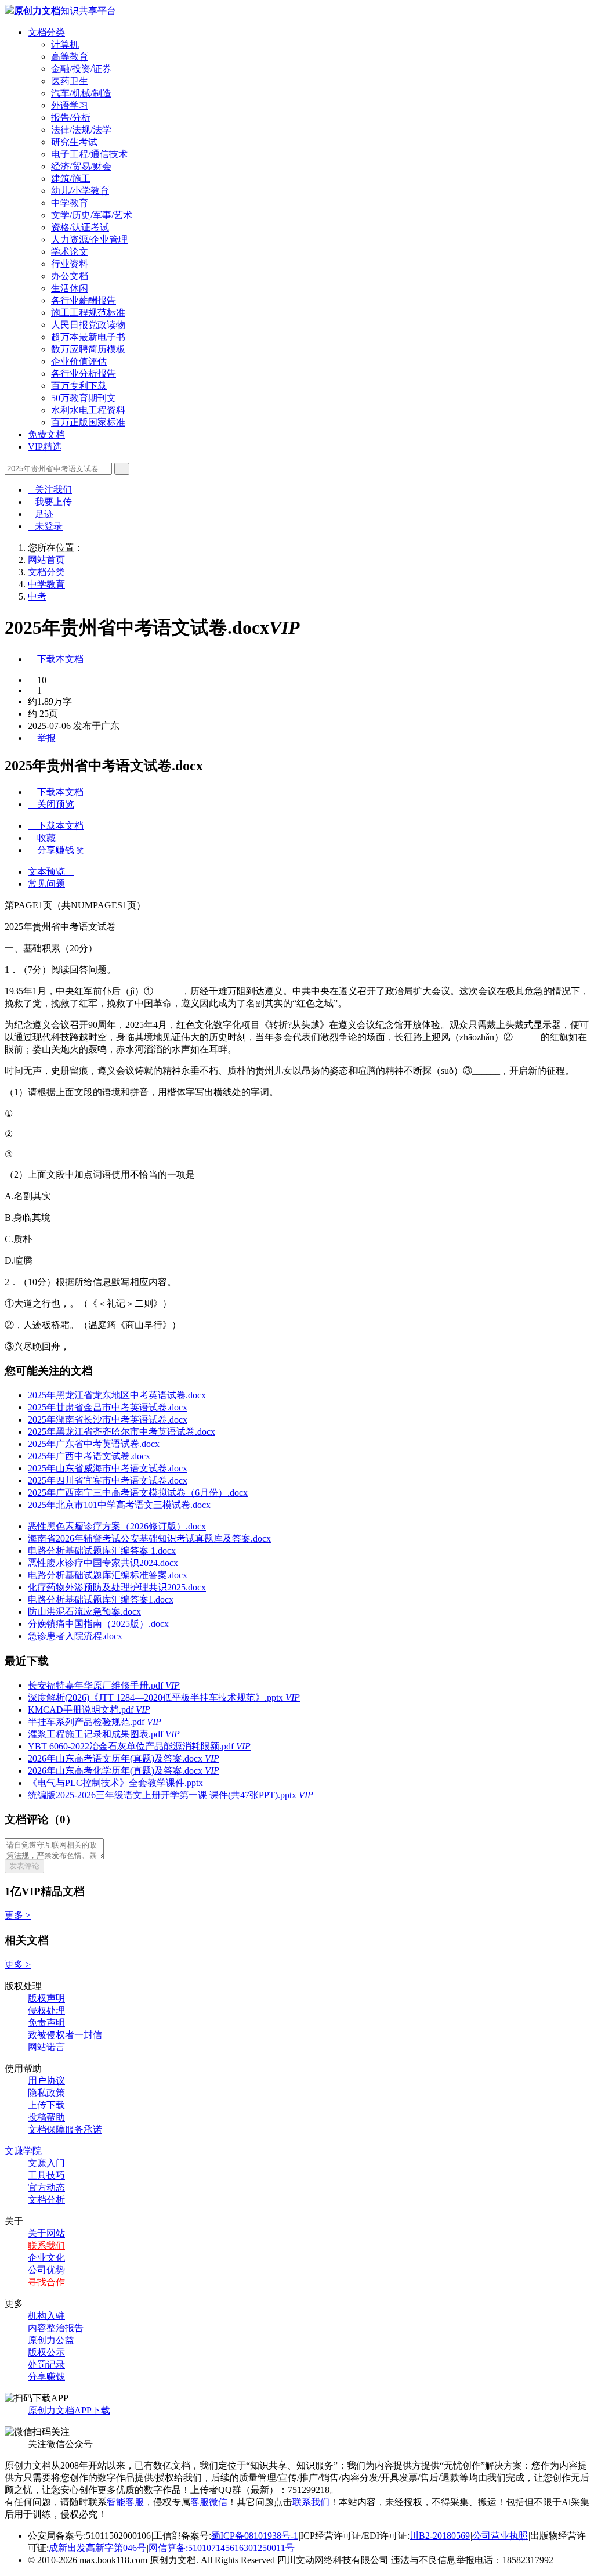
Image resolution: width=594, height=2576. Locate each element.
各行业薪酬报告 (84, 300)
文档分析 (46, 2200)
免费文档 (46, 434)
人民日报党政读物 (88, 325)
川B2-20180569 (440, 2536)
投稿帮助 (46, 2117)
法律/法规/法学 (81, 130)
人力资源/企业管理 (89, 239)
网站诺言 (46, 2047)
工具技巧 (46, 2175)
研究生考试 (74, 142)
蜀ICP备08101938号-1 (255, 2536)
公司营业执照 (500, 2536)
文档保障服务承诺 (65, 2129)
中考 (37, 596)
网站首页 (46, 560)
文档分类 (46, 32)
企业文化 (46, 2258)
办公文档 (70, 276)
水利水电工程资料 (88, 410)
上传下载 (46, 2105)
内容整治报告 (56, 2328)
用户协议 (46, 2081)
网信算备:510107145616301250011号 (222, 2548)
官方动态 (46, 2187)
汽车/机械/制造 (81, 93)
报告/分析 (71, 118)
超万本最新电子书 (88, 337)
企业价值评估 (79, 361)
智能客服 (125, 2502)
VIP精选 (45, 447)
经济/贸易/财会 (81, 166)
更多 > (18, 1915)
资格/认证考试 (80, 227)
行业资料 (70, 264)
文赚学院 (23, 2151)
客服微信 (209, 2502)
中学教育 (70, 203)
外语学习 (70, 105)
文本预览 (51, 872)
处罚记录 (46, 2364)
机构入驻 (46, 2316)
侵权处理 (46, 2010)
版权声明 (46, 1998)
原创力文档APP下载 (69, 2410)
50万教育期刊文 (84, 398)
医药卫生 (70, 81)
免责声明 (46, 2023)
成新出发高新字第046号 (97, 2548)
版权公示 (46, 2352)
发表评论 (24, 1866)
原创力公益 (51, 2340)
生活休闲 (70, 288)
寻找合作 (46, 2282)
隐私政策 (46, 2093)
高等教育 (70, 57)
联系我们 (46, 2245)
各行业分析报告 (84, 374)
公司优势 (46, 2270)
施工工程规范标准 (88, 313)
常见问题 (46, 884)
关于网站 (46, 2233)
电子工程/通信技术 (89, 154)
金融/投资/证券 (81, 69)
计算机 (65, 44)
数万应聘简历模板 (88, 349)
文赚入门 (46, 2163)
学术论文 (70, 252)
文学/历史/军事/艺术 (92, 215)
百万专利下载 (79, 386)
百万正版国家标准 (88, 422)
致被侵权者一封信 (65, 2035)
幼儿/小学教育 (80, 191)
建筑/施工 (71, 178)
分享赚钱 (46, 2377)
